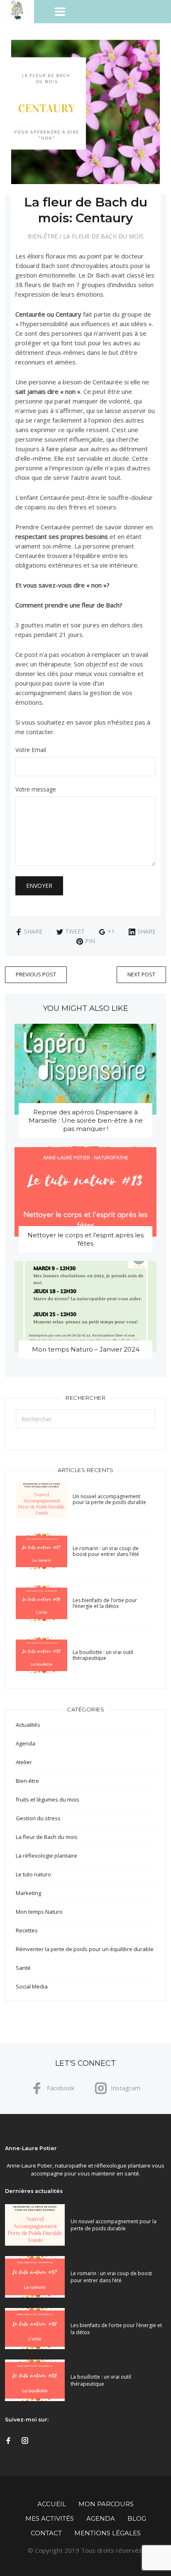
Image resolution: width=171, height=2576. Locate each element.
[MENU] (103, 12)
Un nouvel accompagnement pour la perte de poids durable (109, 1499)
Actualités (28, 1725)
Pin (90, 941)
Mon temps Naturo (39, 1912)
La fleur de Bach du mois (103, 236)
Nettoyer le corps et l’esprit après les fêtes (85, 1239)
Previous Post (36, 974)
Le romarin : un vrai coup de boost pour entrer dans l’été (106, 1551)
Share (33, 931)
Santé (23, 1968)
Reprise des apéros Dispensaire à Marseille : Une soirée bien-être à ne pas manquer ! (86, 1120)
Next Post (141, 974)
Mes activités (50, 2518)
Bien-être (43, 236)
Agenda (26, 1743)
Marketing (28, 1893)
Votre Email (31, 750)
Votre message (36, 790)
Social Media (32, 1986)
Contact (46, 2533)
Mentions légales (107, 2533)
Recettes (27, 1930)
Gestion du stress (38, 1818)
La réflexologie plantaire (46, 1856)
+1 (111, 931)
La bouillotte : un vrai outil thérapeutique (103, 1655)
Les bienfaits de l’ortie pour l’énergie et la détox (105, 1603)
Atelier (24, 1762)
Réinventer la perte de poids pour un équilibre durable (85, 1949)
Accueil (52, 2504)
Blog (137, 2518)
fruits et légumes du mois (48, 1799)
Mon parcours (106, 2504)
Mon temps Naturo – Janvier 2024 (86, 1349)
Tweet (75, 931)
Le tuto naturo (33, 1874)
